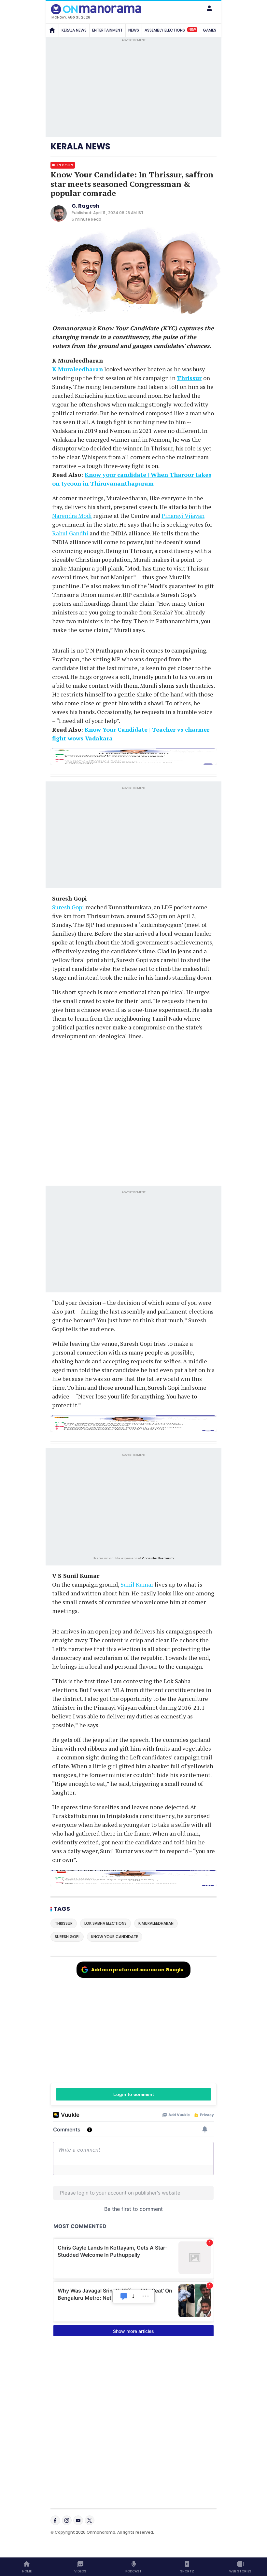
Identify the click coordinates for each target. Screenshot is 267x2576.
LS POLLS (65, 165)
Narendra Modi (72, 516)
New (192, 30)
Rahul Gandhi (70, 533)
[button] (209, 8)
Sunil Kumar (137, 1584)
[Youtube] (78, 2520)
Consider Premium (158, 1558)
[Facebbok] (55, 2520)
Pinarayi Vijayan (183, 516)
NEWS (134, 30)
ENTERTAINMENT (107, 30)
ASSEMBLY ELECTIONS (170, 30)
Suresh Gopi (68, 907)
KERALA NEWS (74, 30)
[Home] (52, 30)
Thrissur (189, 378)
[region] (133, 1506)
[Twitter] (90, 2520)
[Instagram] (67, 2520)
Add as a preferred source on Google (137, 1970)
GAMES (210, 30)
